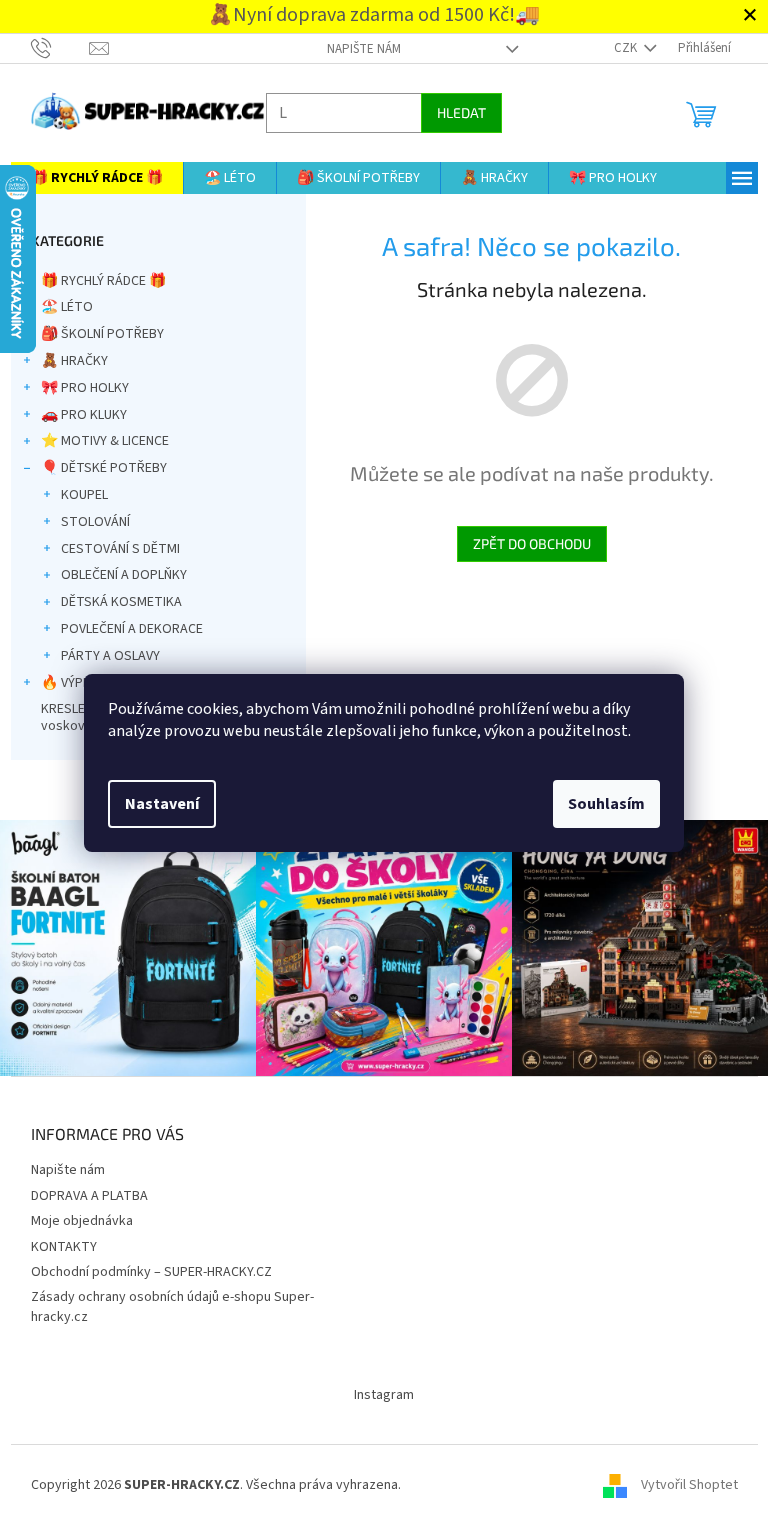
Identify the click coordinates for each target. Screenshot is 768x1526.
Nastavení (155, 804)
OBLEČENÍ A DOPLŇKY (116, 575)
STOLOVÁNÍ (87, 522)
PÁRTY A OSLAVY (102, 656)
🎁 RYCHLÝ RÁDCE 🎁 (95, 281)
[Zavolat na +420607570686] (52, 48)
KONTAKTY (56, 1242)
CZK (619, 48)
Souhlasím (599, 804)
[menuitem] (89, 178)
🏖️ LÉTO (59, 307)
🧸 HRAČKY (66, 361)
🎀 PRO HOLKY (77, 388)
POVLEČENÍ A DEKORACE (124, 629)
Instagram (377, 1390)
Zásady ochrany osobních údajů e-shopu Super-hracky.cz (164, 1301)
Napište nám (356, 49)
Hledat (453, 112)
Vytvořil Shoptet (681, 1480)
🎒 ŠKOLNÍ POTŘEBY (94, 334)
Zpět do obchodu (524, 543)
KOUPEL (76, 495)
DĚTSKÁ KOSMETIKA (113, 602)
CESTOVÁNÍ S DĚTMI (112, 549)
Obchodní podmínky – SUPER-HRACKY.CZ (143, 1267)
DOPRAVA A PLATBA (81, 1191)
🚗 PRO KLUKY (76, 415)
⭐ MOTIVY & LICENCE (97, 441)
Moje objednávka (74, 1216)
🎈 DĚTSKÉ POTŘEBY (96, 468)
